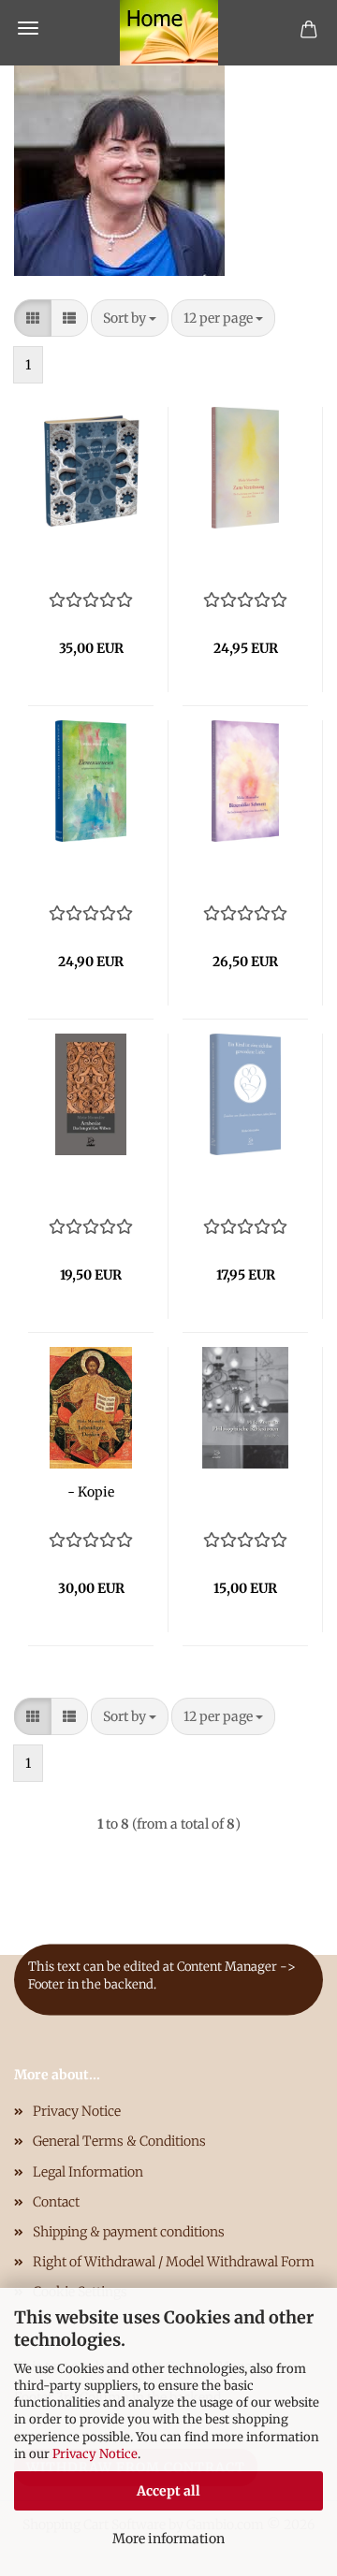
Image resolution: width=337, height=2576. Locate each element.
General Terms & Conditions (119, 2141)
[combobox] (130, 318)
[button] (33, 318)
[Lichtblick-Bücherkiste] (169, 33)
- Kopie (91, 1492)
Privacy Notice (95, 2454)
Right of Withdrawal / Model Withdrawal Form (174, 2262)
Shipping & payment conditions (129, 2232)
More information (168, 2539)
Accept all (168, 2491)
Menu (28, 28)
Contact (56, 2202)
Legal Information (88, 2172)
